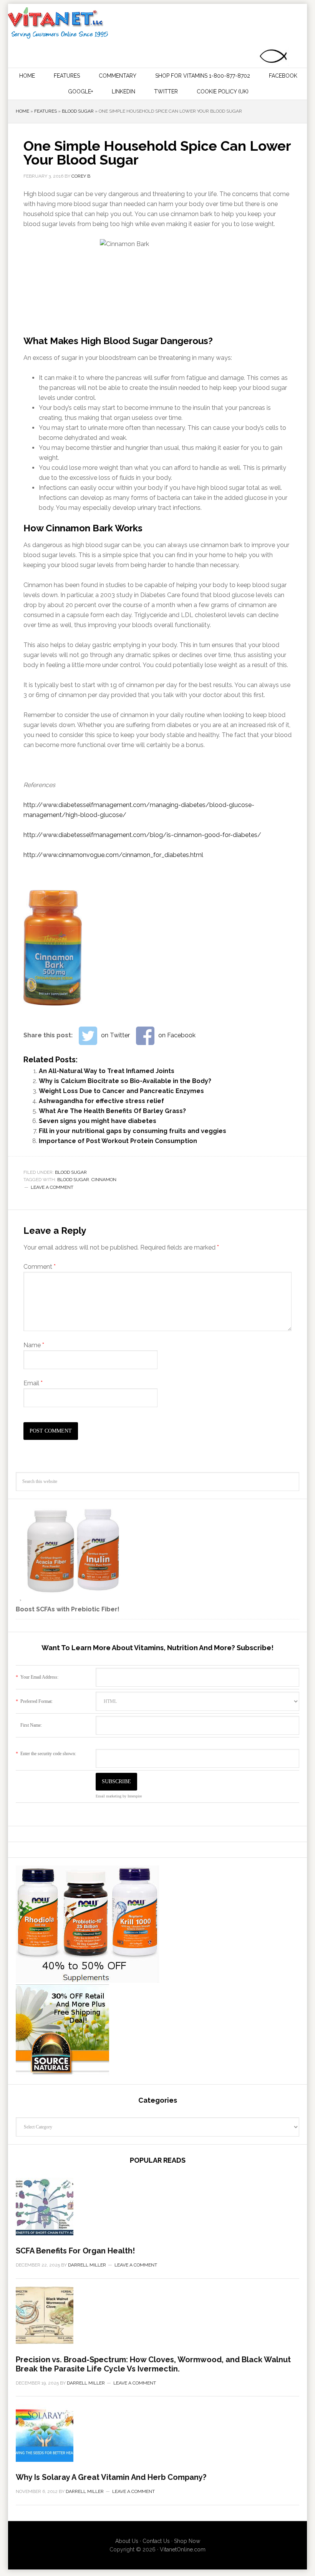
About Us (127, 2541)
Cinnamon (104, 1180)
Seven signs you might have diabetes (98, 1121)
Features (46, 111)
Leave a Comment (52, 1187)
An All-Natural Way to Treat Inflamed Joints (107, 1071)
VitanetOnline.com (183, 2549)
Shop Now (187, 2541)
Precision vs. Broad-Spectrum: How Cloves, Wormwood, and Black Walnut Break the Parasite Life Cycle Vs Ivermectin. (153, 2364)
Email (33, 1383)
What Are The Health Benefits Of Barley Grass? (112, 1111)
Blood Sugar (78, 111)
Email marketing (109, 1796)
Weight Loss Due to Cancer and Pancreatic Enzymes (121, 1091)
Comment (40, 1267)
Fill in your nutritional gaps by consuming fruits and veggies (133, 1131)
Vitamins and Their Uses (157, 23)
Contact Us (156, 2541)
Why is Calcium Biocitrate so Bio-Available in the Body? (125, 1081)
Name (34, 1345)
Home (22, 111)
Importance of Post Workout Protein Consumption (118, 1141)
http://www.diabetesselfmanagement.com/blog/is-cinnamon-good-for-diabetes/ (142, 835)
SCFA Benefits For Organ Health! (75, 2251)
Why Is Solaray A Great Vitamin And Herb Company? (111, 2477)
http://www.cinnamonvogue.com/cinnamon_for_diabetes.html (113, 855)
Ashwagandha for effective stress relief (101, 1101)
